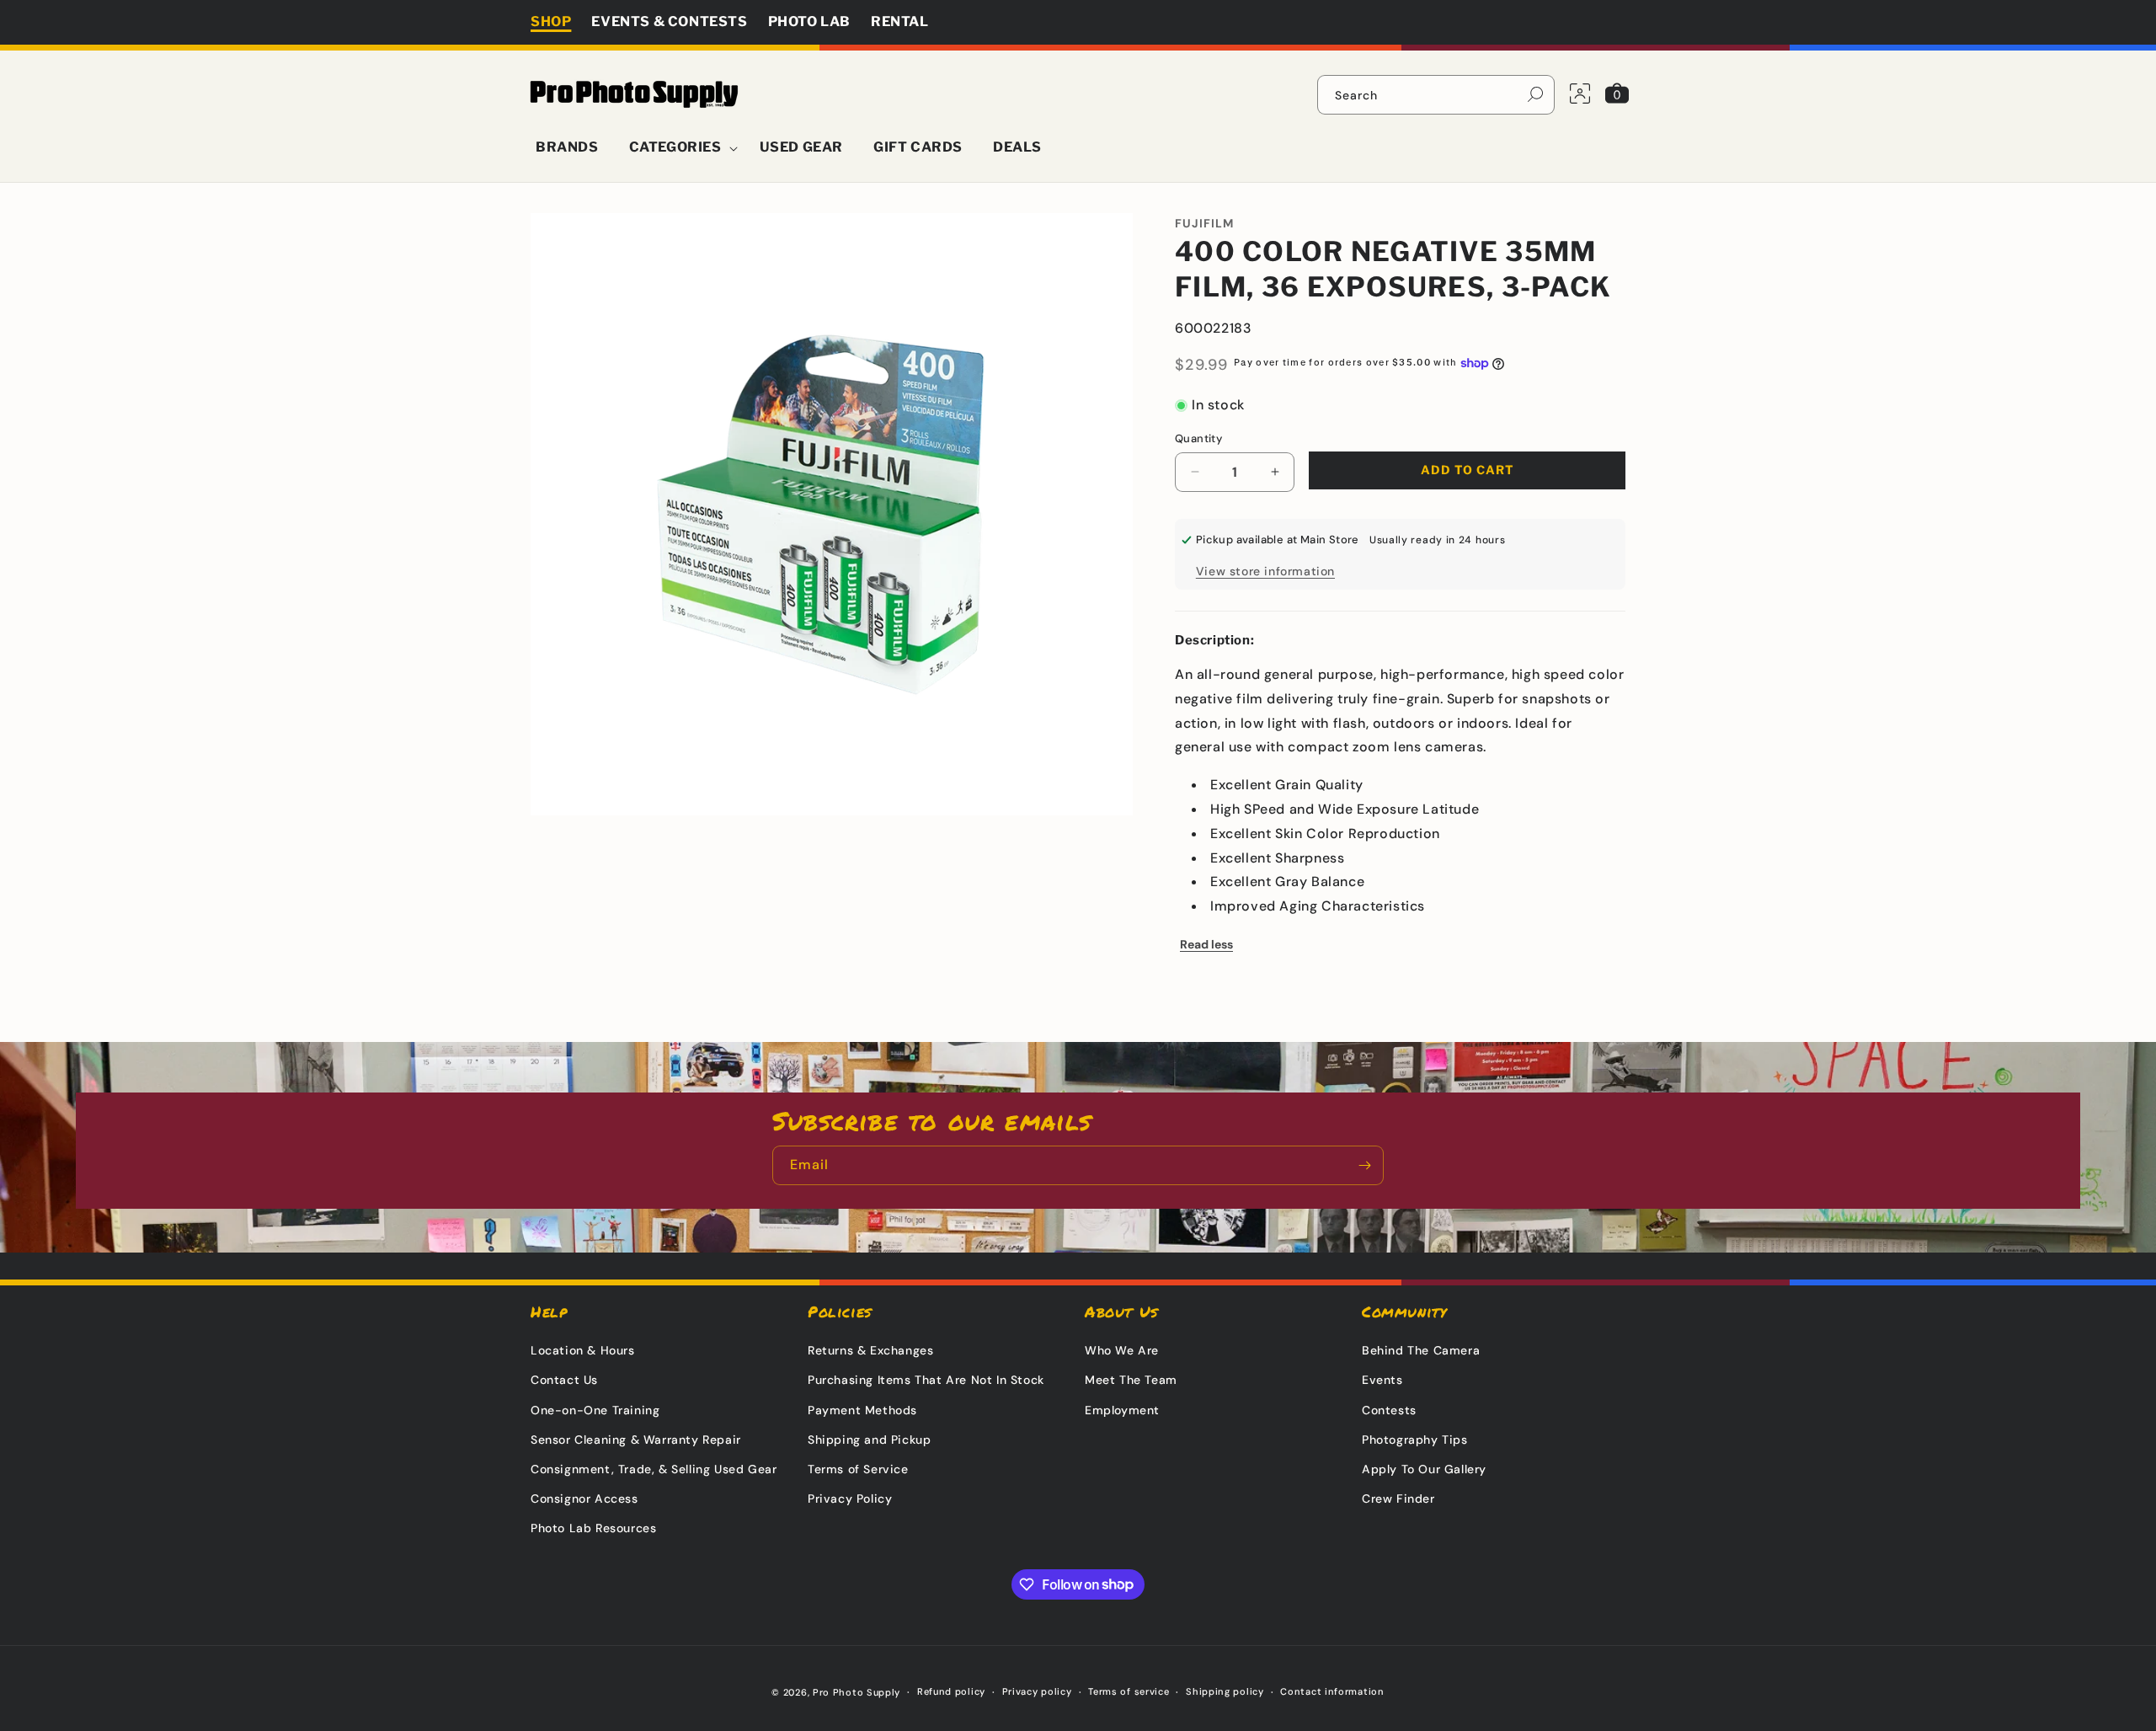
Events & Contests (669, 21)
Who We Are (1122, 1350)
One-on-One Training (595, 1410)
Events (1382, 1380)
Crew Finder (1398, 1499)
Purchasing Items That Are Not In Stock (926, 1380)
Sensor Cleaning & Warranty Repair (636, 1440)
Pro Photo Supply (857, 1692)
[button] (679, 148)
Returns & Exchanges (870, 1350)
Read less (1206, 944)
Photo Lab (809, 21)
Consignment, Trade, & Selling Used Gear (654, 1469)
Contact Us (564, 1380)
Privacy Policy (850, 1499)
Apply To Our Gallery (1424, 1469)
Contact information (1332, 1691)
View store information (1265, 571)
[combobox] (1436, 95)
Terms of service (1129, 1691)
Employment (1122, 1410)
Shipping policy (1225, 1691)
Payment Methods (862, 1410)
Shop (551, 21)
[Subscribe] (1364, 1165)
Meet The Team (1131, 1380)
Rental (900, 21)
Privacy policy (1037, 1691)
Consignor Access (584, 1499)
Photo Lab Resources (593, 1528)
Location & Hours (583, 1350)
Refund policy (951, 1691)
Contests (1389, 1410)
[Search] (1535, 94)
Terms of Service (858, 1469)
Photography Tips (1415, 1440)
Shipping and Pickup (869, 1440)
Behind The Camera (1421, 1350)
